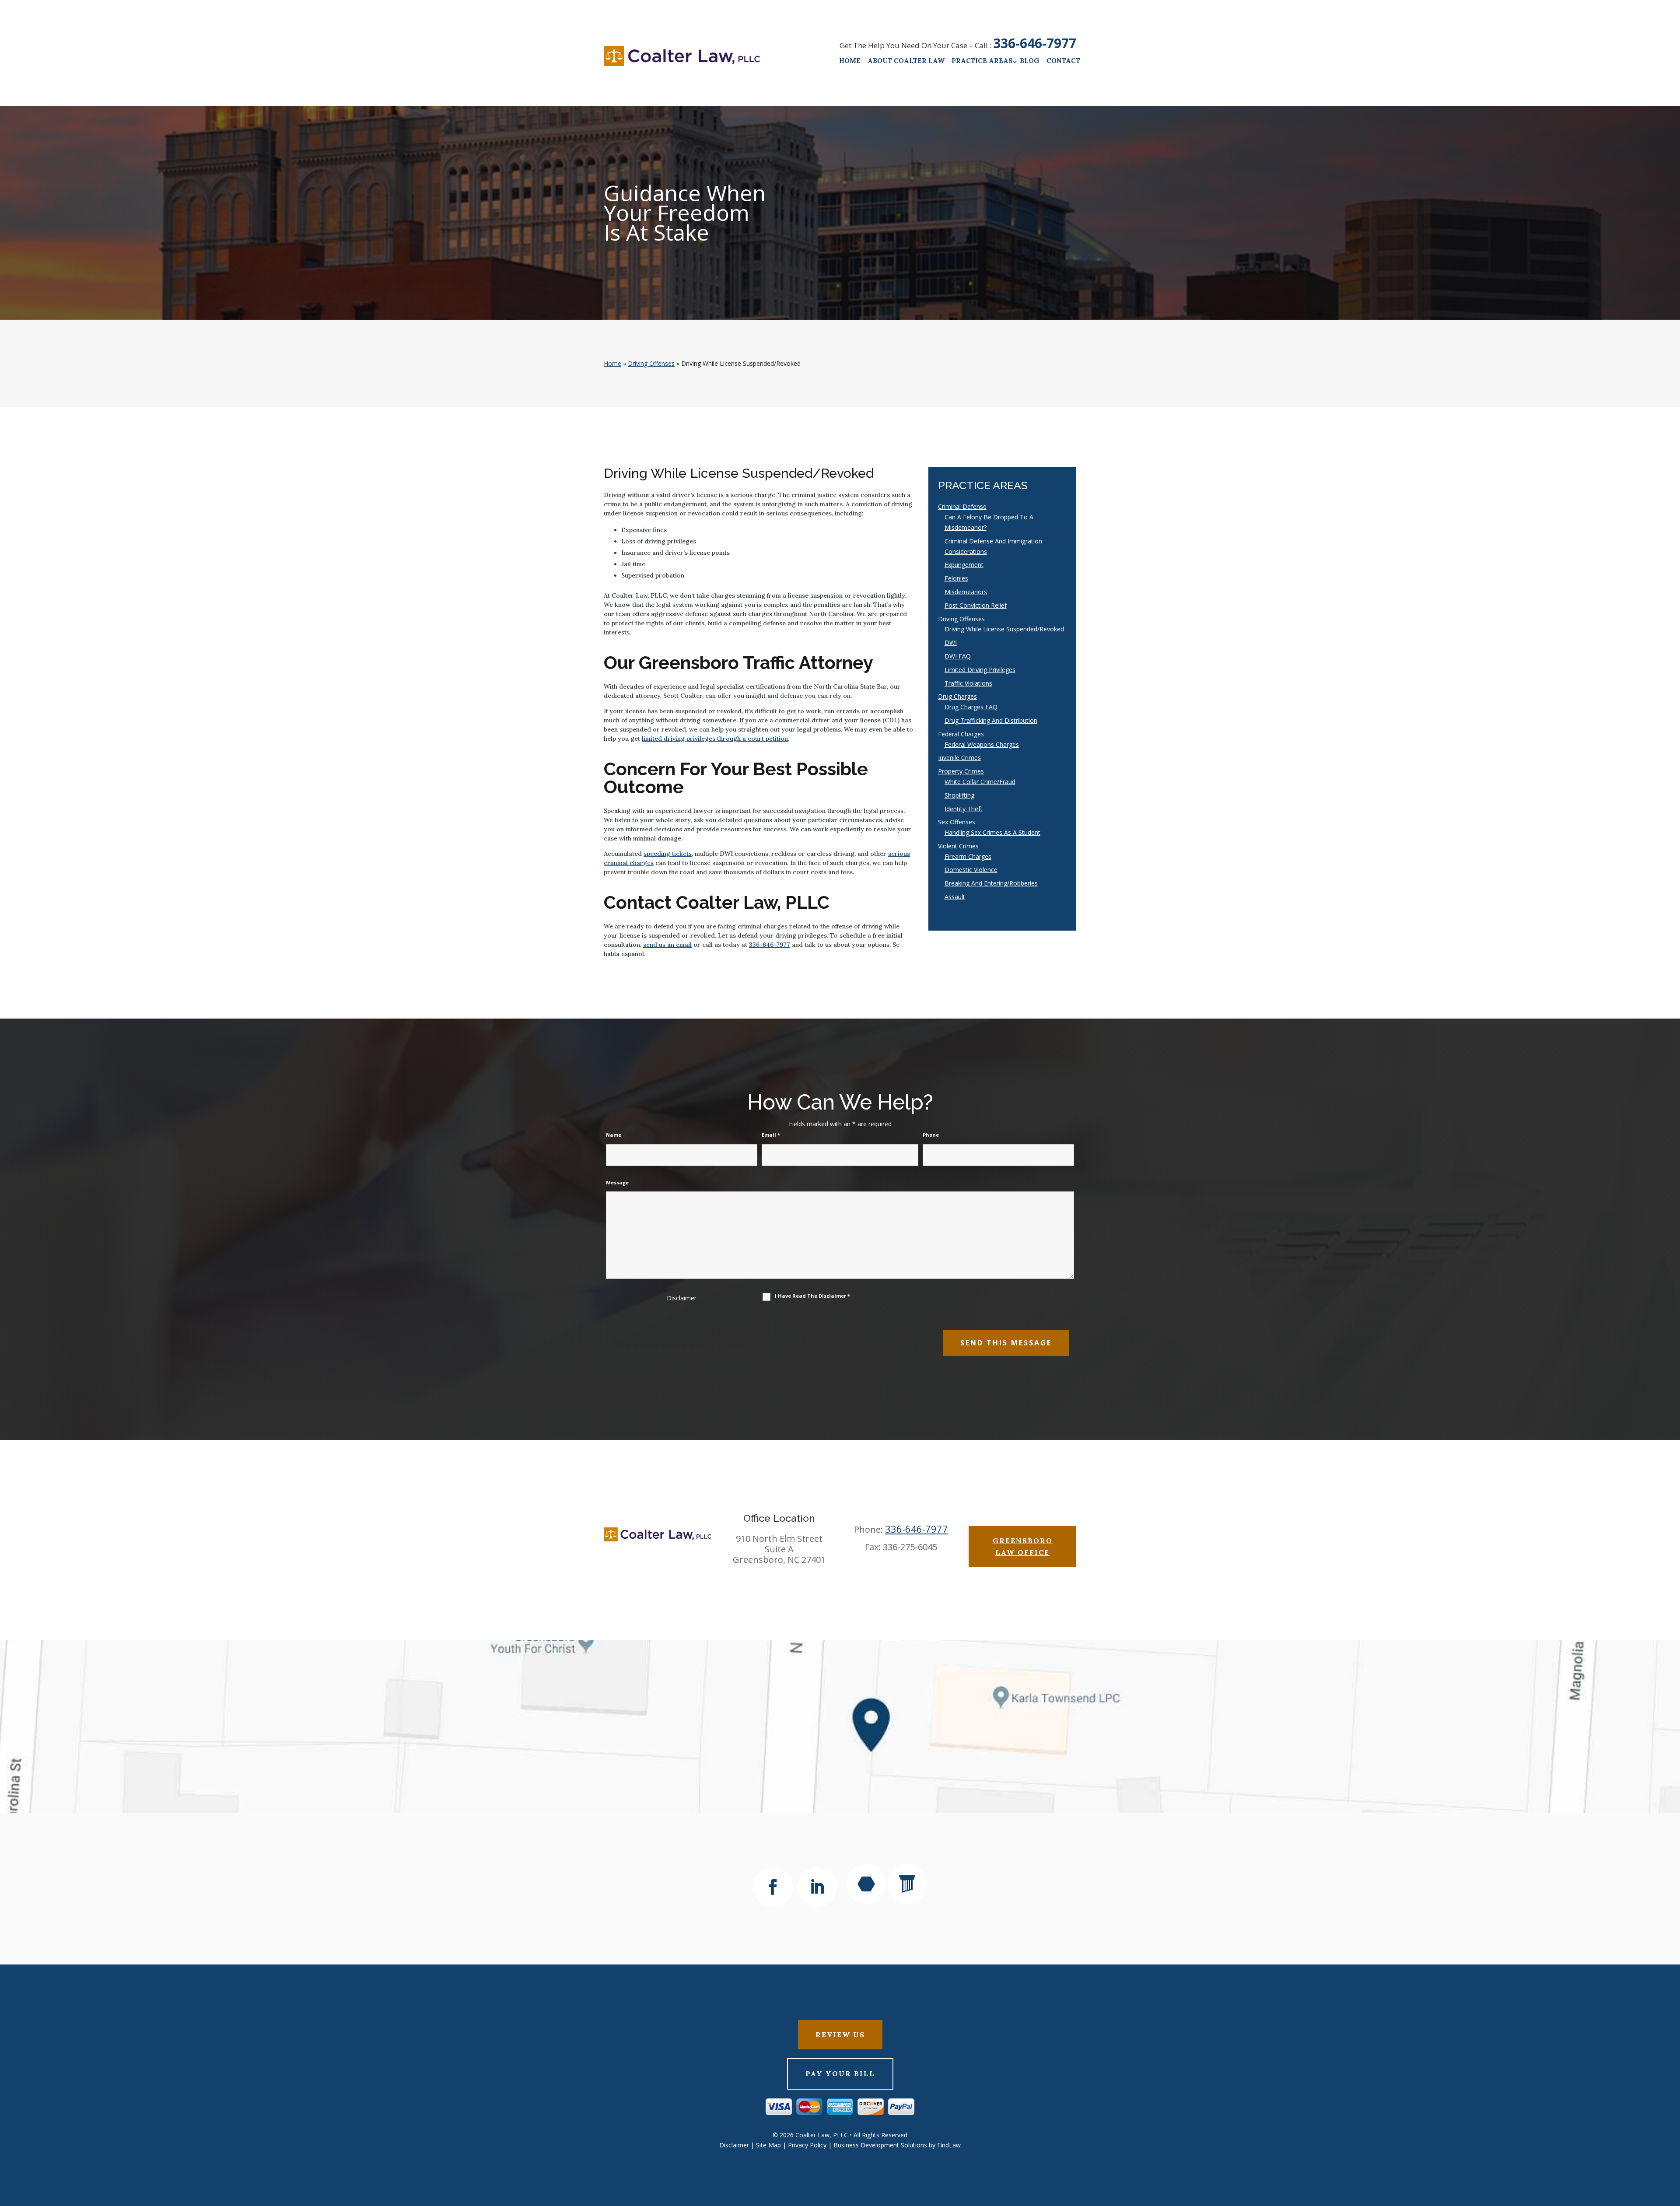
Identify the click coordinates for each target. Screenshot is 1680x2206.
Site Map (768, 2145)
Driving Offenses (961, 619)
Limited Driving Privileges (980, 670)
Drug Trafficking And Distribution (991, 720)
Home (850, 61)
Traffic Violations (968, 683)
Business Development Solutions (880, 2145)
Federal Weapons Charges (982, 744)
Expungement (964, 565)
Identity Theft (964, 809)
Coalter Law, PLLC (822, 2135)
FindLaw (949, 2145)
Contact (1063, 61)
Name (614, 1135)
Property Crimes (961, 771)
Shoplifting (959, 795)
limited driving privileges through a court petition (715, 739)
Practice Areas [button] (982, 61)
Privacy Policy (807, 2145)
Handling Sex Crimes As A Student (992, 832)
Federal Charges (961, 734)
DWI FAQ (958, 656)
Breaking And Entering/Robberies (991, 883)
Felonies (956, 578)
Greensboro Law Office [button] (1023, 1546)
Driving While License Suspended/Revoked (1004, 629)
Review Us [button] (840, 2034)
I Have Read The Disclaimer (812, 1296)
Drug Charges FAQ (971, 707)
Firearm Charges (968, 856)
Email (771, 1135)
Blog (1030, 61)
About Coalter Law (906, 61)
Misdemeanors (966, 592)
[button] (1671, 2143)
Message (617, 1182)
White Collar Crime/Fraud (980, 782)
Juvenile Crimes (959, 758)
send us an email (667, 945)
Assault (955, 897)
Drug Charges (957, 696)
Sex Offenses (957, 822)
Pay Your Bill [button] (840, 2073)
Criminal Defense (962, 506)
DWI (951, 643)
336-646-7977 (1035, 43)
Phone (931, 1135)
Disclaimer (682, 1298)
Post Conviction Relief (976, 605)
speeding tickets (668, 854)
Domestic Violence (971, 870)
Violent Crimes (958, 846)
